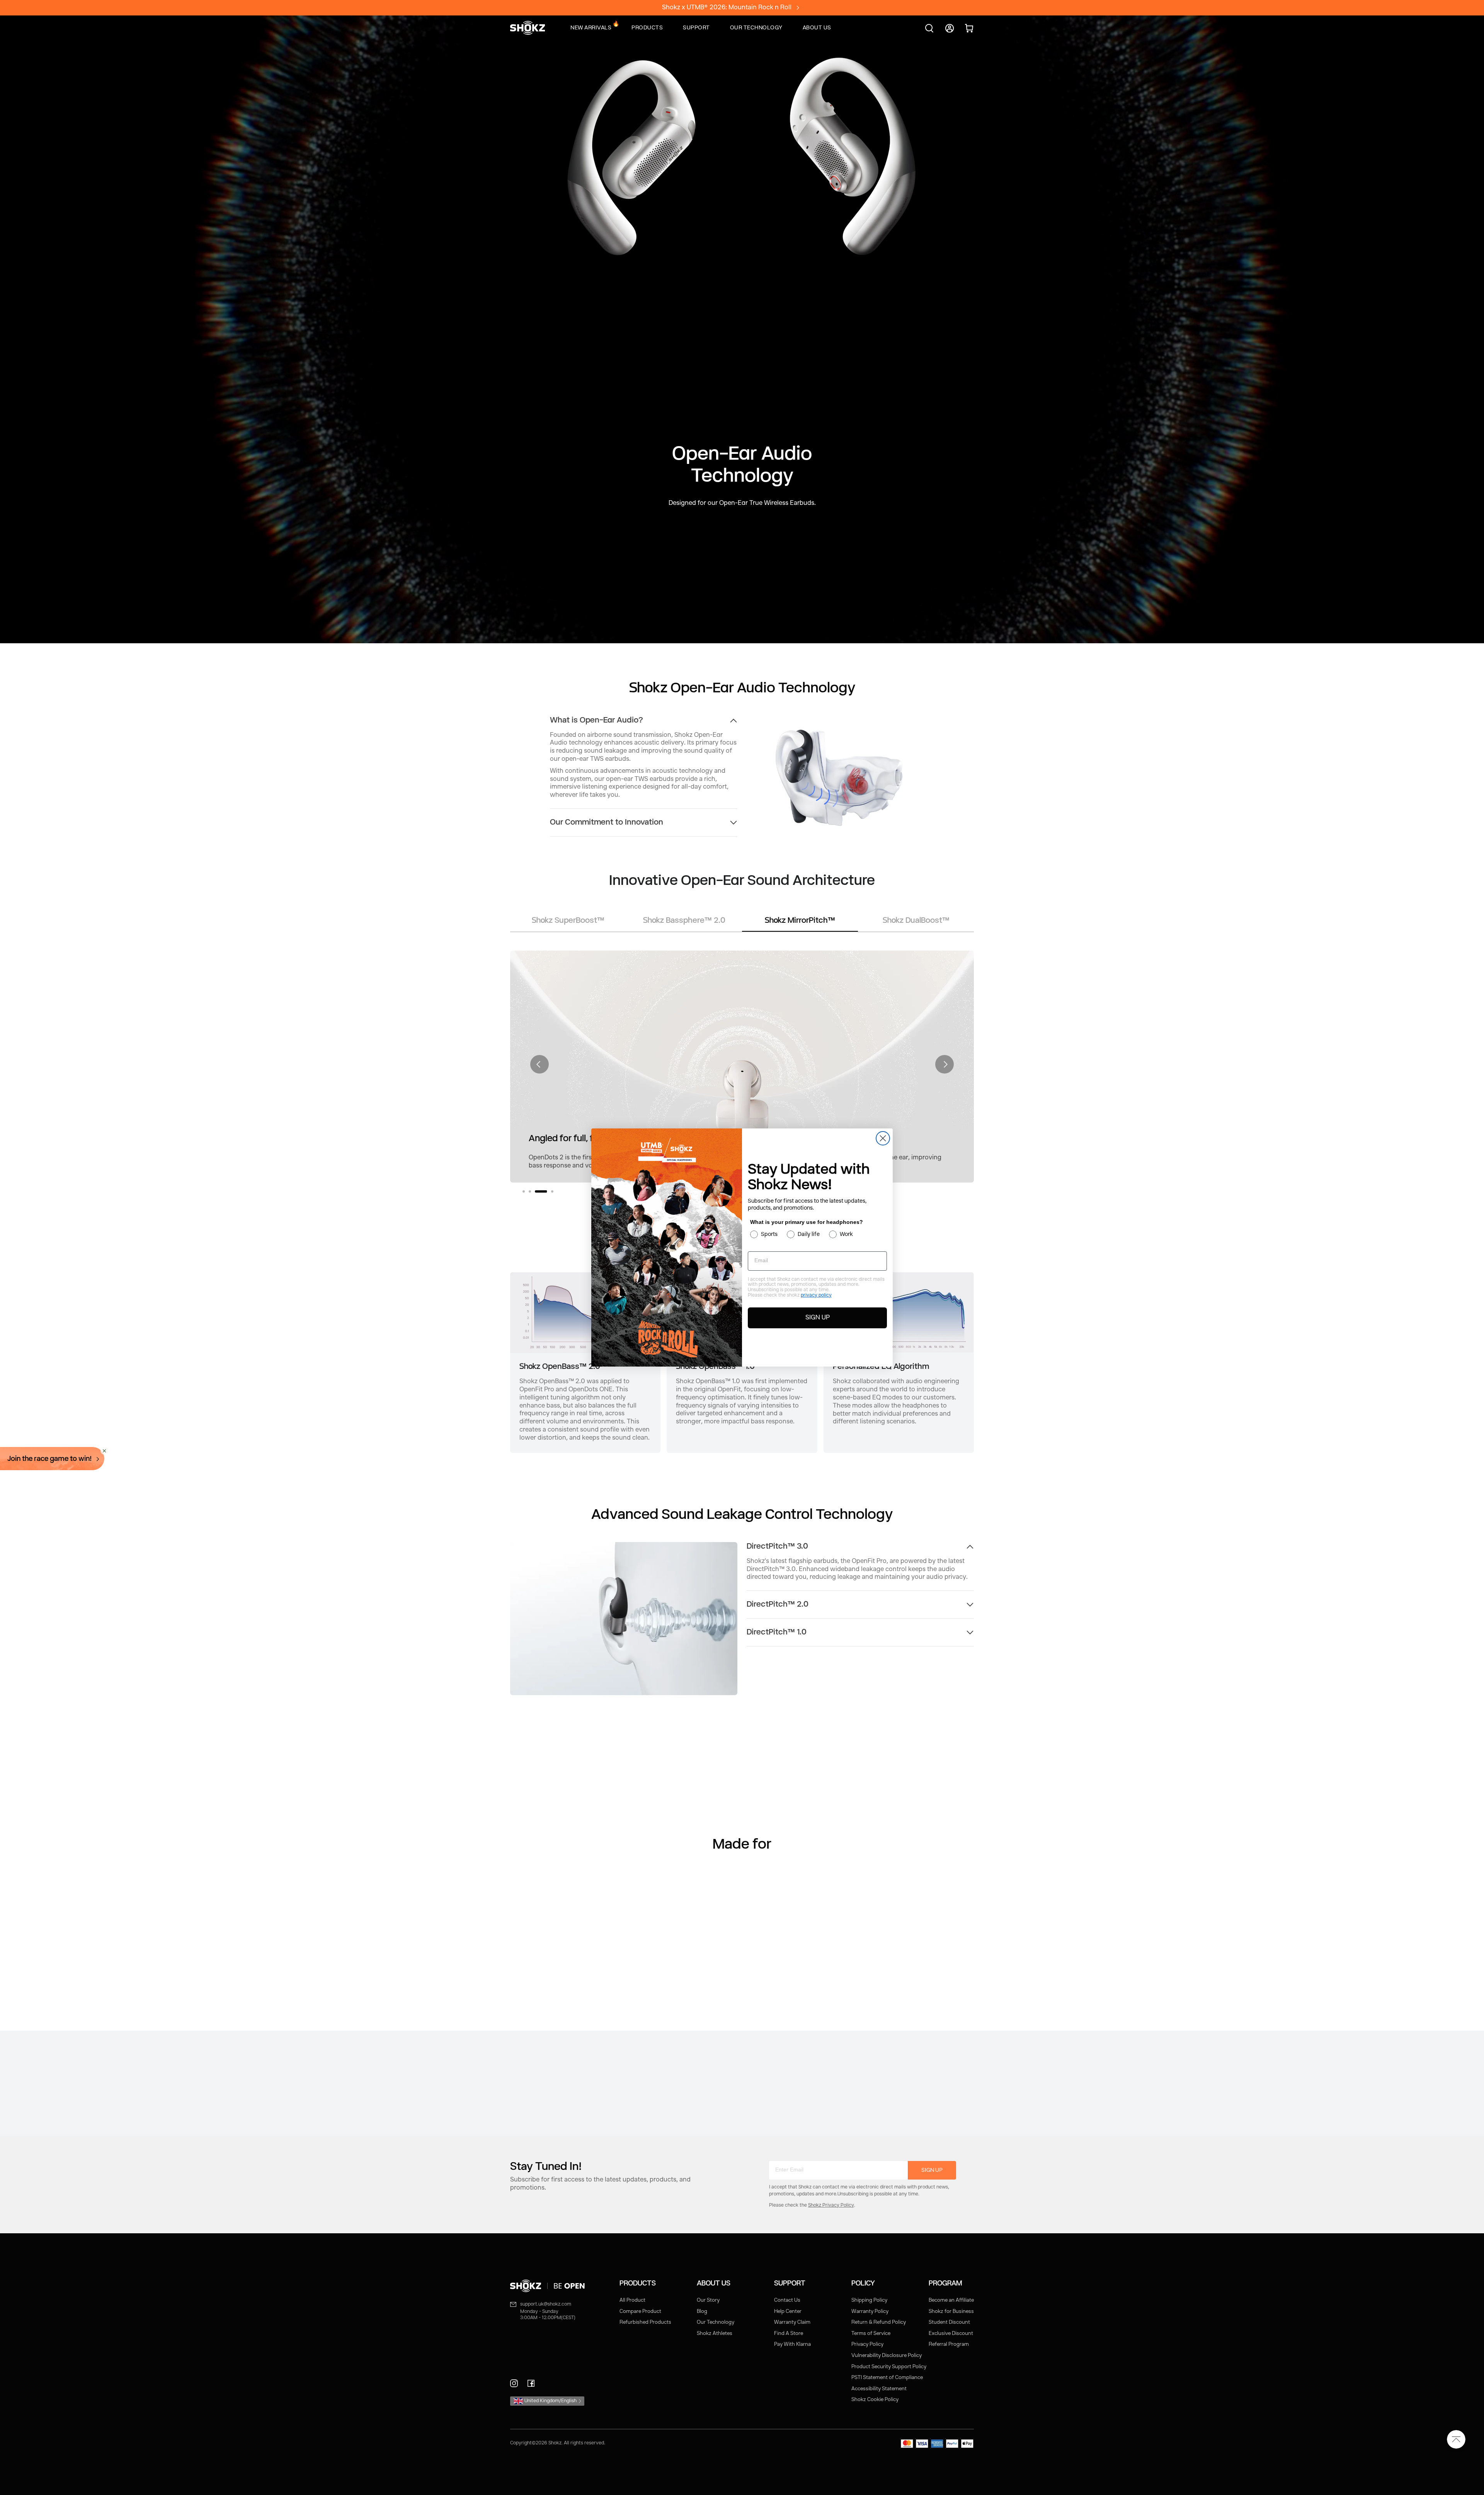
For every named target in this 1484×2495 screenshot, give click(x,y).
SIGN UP (818, 1318)
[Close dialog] (883, 1138)
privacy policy (816, 1295)
